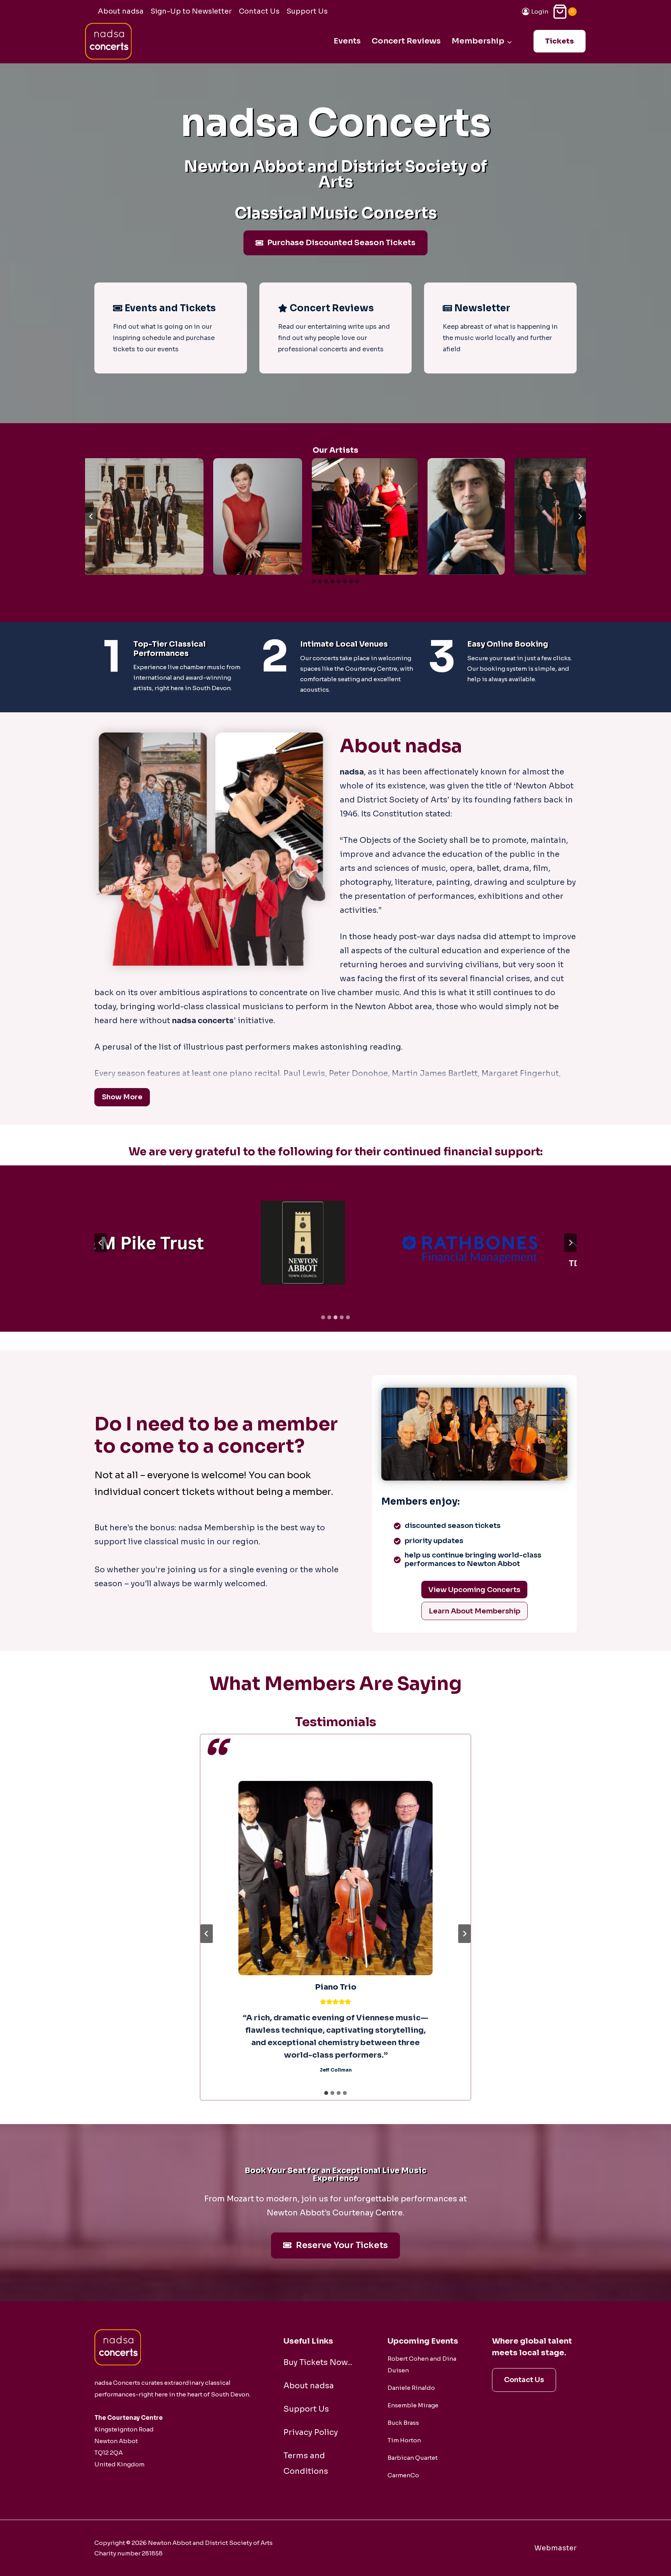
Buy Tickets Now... (318, 2362)
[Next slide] (580, 516)
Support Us (307, 11)
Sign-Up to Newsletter (191, 11)
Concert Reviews (406, 41)
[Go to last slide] (91, 516)
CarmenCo (403, 2475)
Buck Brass (403, 2423)
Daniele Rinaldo (411, 2388)
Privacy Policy (311, 2432)
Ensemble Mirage (413, 2405)
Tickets (560, 41)
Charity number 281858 (129, 2553)
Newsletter (482, 308)
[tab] (314, 581)
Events (347, 41)
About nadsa (121, 11)
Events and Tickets (170, 308)
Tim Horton (404, 2440)
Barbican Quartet (413, 2458)
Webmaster (555, 2548)
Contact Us (259, 11)
